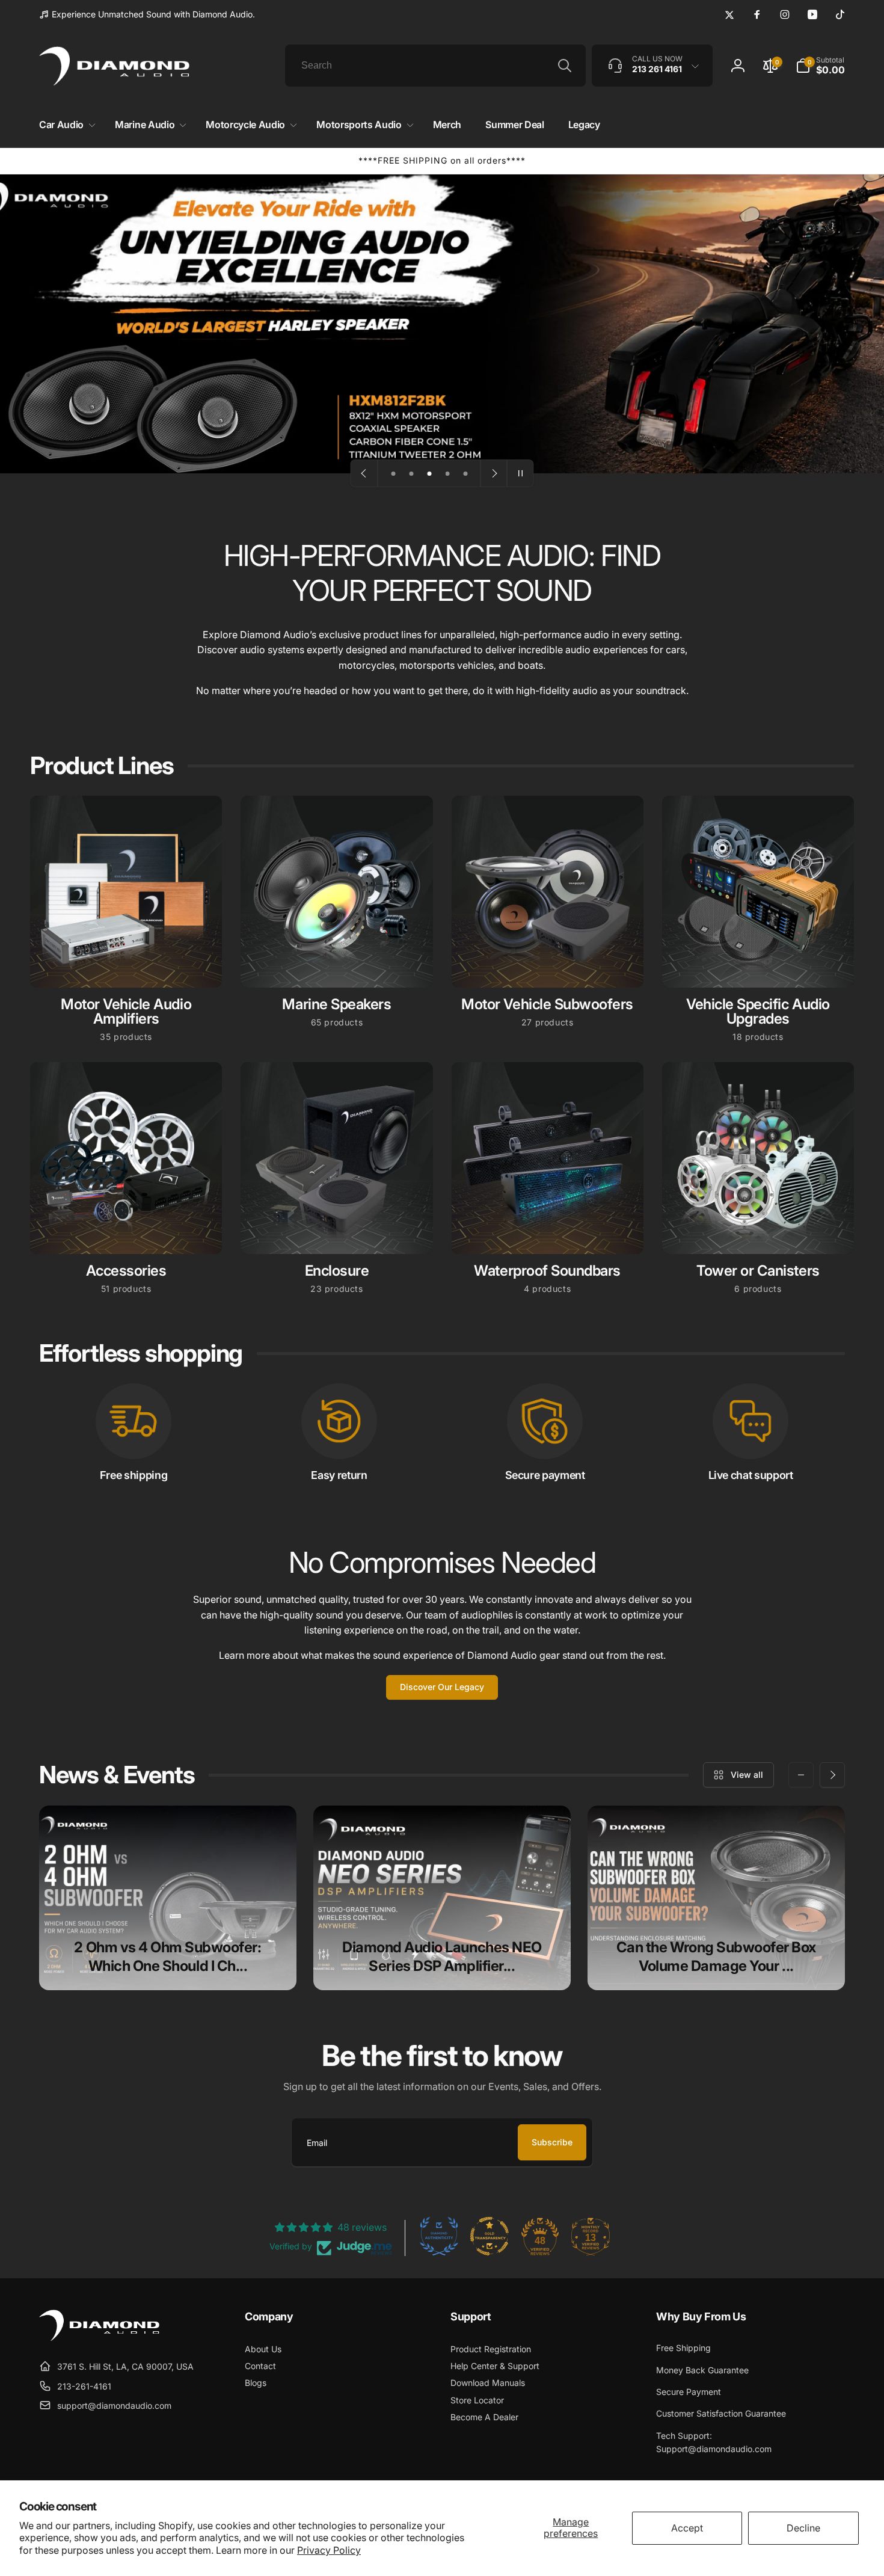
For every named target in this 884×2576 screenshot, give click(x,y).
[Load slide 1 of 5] (393, 473)
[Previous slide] (364, 473)
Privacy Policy (329, 2550)
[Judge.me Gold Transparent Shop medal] (490, 2236)
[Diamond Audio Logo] (99, 2337)
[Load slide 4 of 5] (447, 473)
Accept (687, 2528)
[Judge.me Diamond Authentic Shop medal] (439, 2236)
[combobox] (435, 66)
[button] (65, 125)
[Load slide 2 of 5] (411, 473)
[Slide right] (832, 1775)
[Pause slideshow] (520, 473)
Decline (803, 2528)
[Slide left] (801, 1775)
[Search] (565, 66)
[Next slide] (494, 473)
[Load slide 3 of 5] (429, 473)
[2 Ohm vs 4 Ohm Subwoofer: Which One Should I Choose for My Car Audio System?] (168, 1898)
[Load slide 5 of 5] (465, 473)
